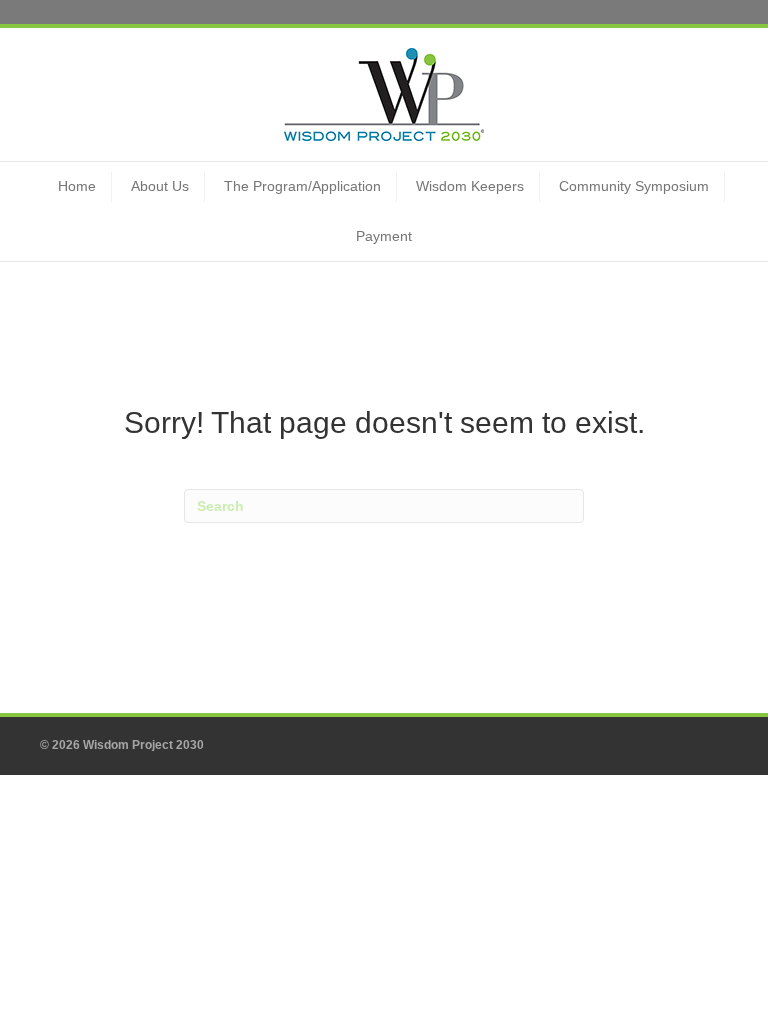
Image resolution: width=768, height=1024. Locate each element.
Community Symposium (634, 186)
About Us (160, 186)
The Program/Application (302, 186)
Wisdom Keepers (470, 186)
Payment (384, 236)
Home (77, 186)
